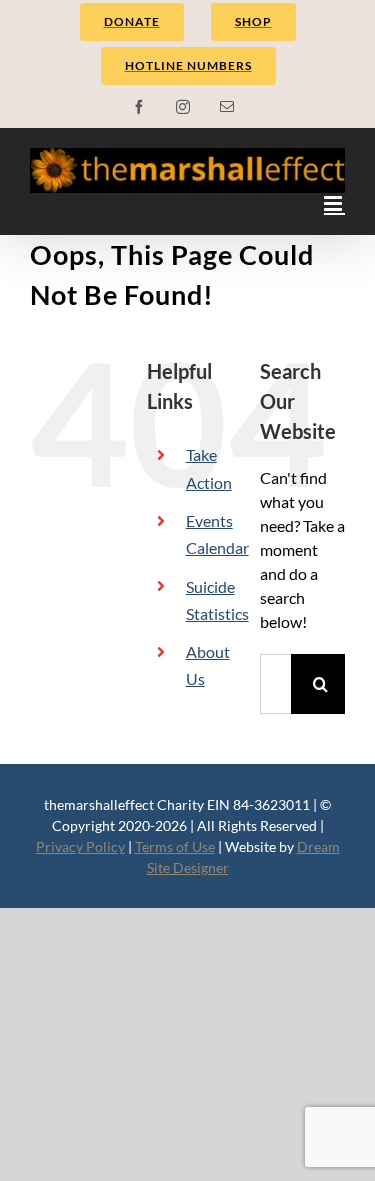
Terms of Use (175, 846)
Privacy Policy (80, 846)
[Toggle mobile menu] (334, 203)
